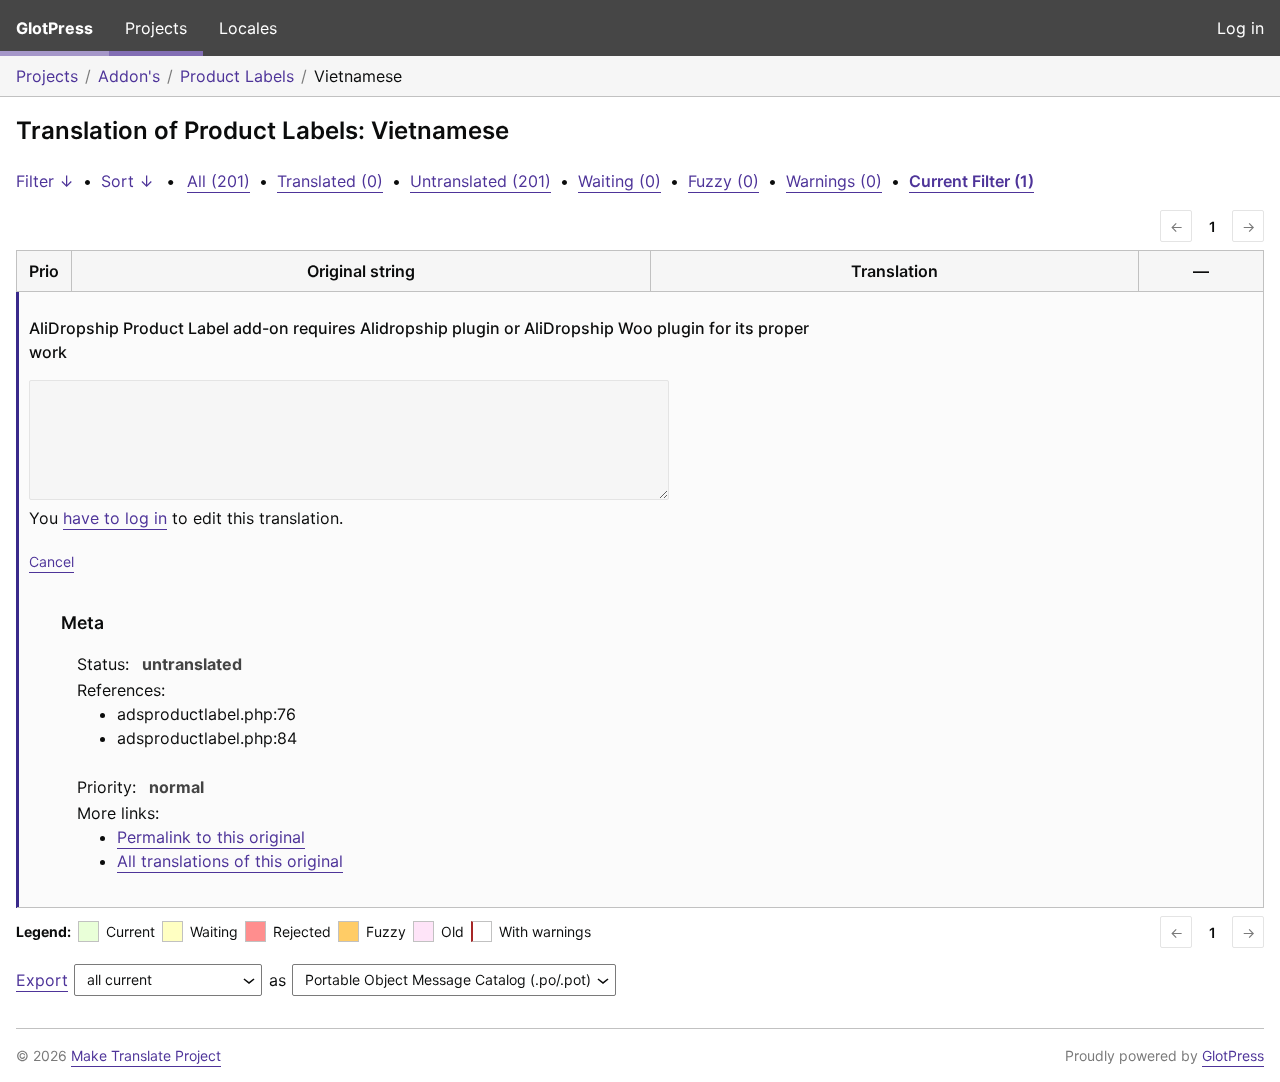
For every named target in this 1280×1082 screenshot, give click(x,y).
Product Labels (237, 76)
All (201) (218, 181)
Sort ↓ (127, 181)
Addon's (129, 76)
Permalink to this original (211, 837)
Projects (156, 28)
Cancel (51, 561)
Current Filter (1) (971, 181)
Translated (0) (330, 181)
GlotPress (54, 28)
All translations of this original (230, 861)
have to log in (115, 518)
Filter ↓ (45, 181)
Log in (1240, 28)
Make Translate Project (146, 1055)
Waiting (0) (619, 181)
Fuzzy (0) (723, 181)
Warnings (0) (834, 181)
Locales (248, 28)
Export (42, 980)
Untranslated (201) (480, 181)
